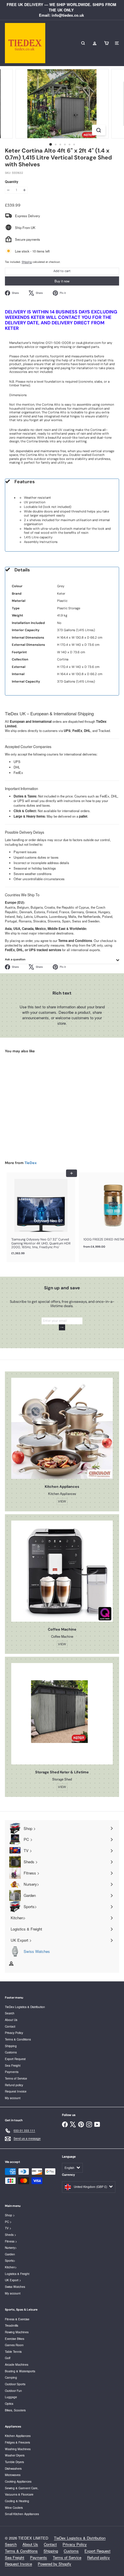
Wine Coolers (14, 2507)
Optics (9, 2403)
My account (13, 2098)
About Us (11, 2020)
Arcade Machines (17, 2364)
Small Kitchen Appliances (22, 2514)
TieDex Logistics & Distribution (25, 2007)
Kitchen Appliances (18, 2436)
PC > (8, 2222)
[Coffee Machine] (62, 1571)
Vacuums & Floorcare (19, 2494)
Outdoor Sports (15, 2384)
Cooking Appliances (18, 2481)
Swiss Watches (15, 2287)
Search (10, 2013)
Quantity (12, 182)
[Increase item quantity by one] (25, 190)
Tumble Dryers (14, 2462)
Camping (11, 2377)
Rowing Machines (17, 2332)
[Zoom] (98, 130)
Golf (8, 2358)
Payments (12, 2072)
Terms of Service (16, 2078)
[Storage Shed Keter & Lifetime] (62, 1714)
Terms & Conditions (18, 2039)
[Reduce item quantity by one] (8, 190)
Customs (11, 2052)
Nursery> (11, 2248)
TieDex (31, 1163)
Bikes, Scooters (15, 2410)
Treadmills (12, 2325)
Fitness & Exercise (17, 2319)
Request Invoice (16, 2091)
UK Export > (13, 2280)
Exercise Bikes (15, 2339)
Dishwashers (13, 2468)
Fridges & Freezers (17, 2442)
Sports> (10, 2260)
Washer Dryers (15, 2455)
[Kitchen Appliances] (62, 1428)
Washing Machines (18, 2449)
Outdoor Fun (13, 2391)
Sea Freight (13, 2065)
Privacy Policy (14, 2033)
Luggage (11, 2397)
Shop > (10, 2215)
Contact (10, 2026)
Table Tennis (13, 2351)
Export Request (15, 2059)
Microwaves (13, 2475)
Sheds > (11, 2235)
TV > (8, 2228)
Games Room (14, 2345)
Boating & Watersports (20, 2371)
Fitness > (11, 2241)
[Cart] (106, 43)
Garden (10, 2254)
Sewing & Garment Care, (22, 2488)
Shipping (27, 262)
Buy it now (62, 281)
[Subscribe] (62, 1327)
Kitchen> (11, 2267)
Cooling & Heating (17, 2501)
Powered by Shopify (55, 2564)
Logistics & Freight (17, 2274)
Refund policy (14, 2085)
